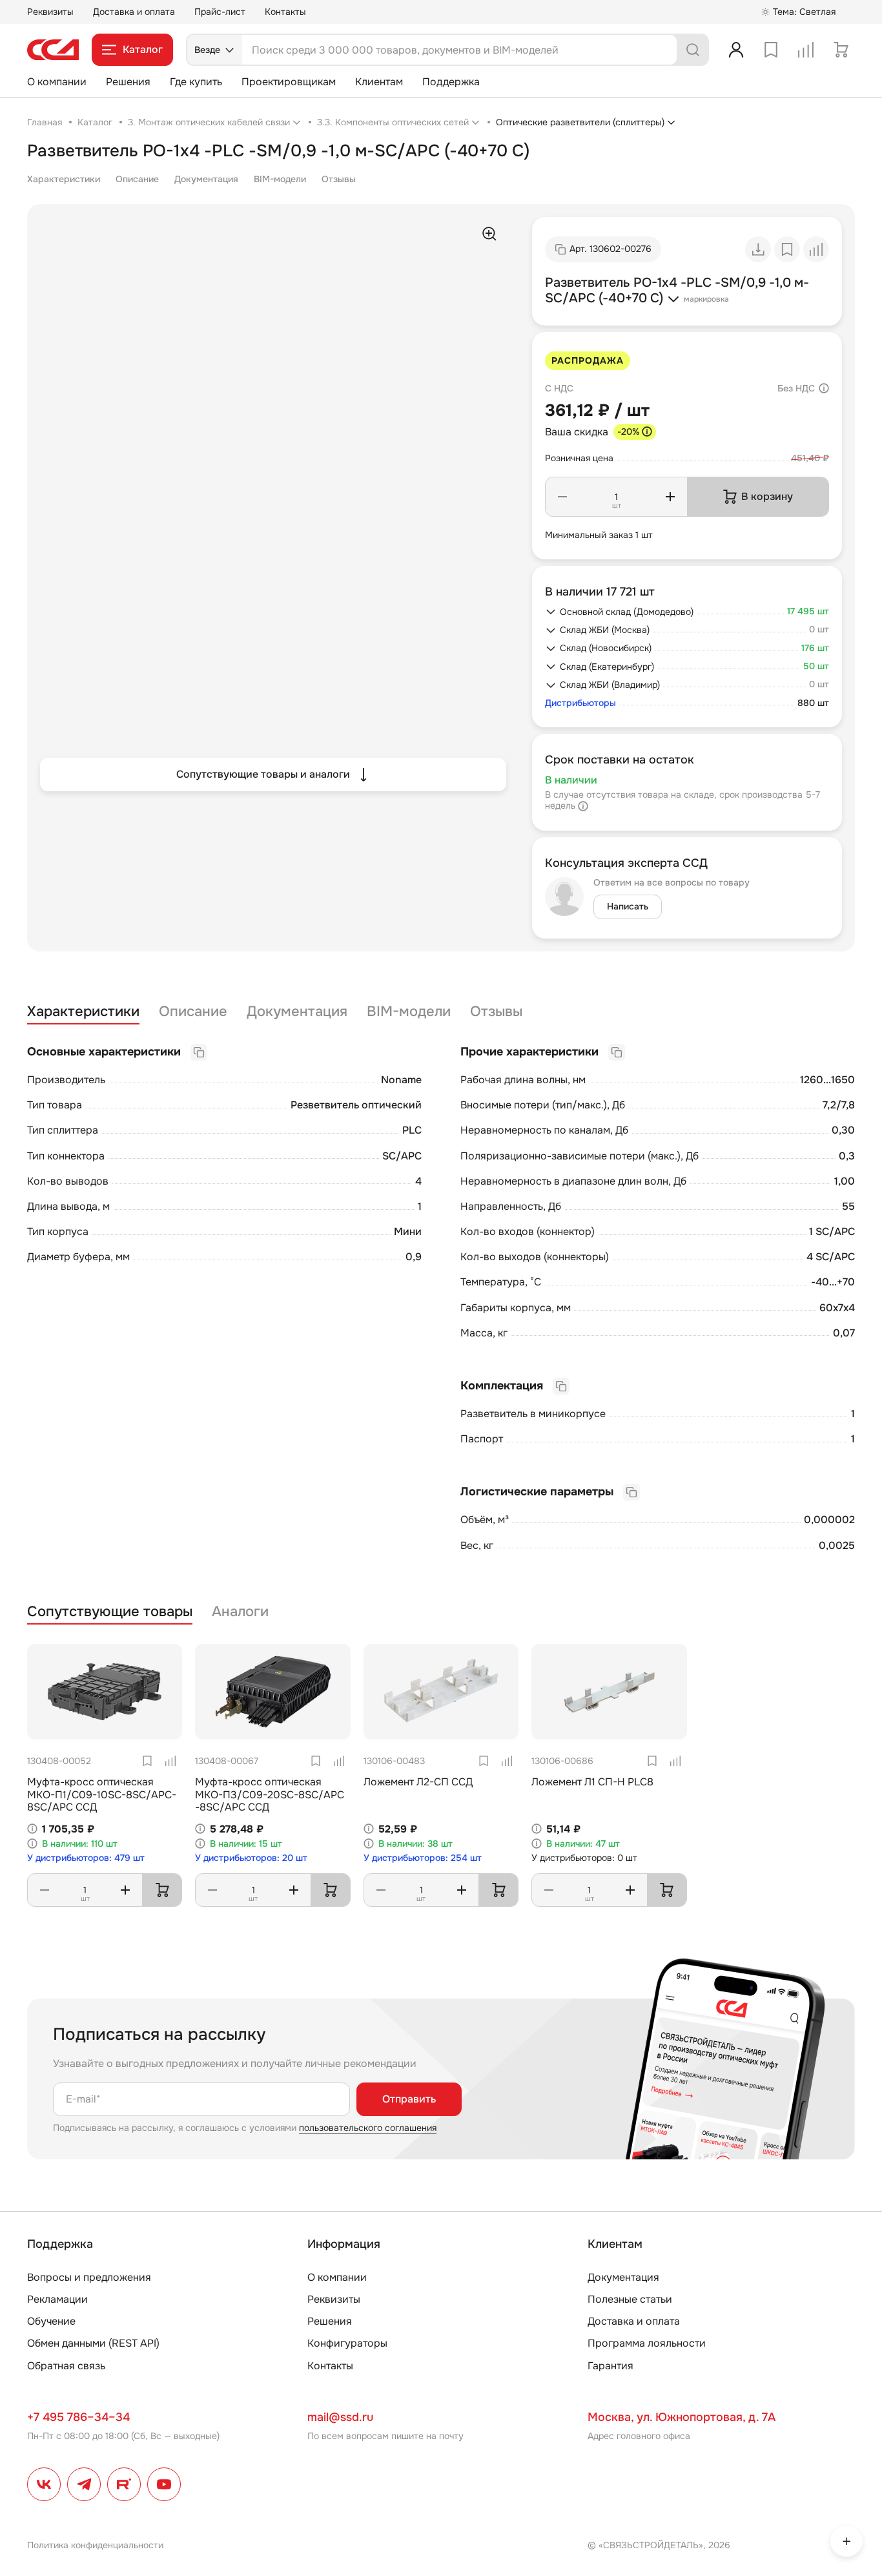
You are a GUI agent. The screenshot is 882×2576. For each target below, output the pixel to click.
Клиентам (379, 82)
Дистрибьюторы (580, 703)
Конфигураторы (347, 2343)
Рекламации (57, 2299)
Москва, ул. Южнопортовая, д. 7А (682, 2417)
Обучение (51, 2321)
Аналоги (240, 1612)
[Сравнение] (806, 50)
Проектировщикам (289, 82)
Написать (628, 906)
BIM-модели (280, 179)
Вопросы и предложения (89, 2277)
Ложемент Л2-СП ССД (418, 1782)
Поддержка (451, 82)
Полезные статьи (630, 2299)
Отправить (409, 2099)
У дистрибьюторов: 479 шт (86, 1858)
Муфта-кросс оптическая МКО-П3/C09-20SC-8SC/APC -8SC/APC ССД (270, 1794)
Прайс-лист (220, 12)
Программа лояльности (647, 2343)
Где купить (196, 82)
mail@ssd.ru (340, 2417)
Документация (206, 179)
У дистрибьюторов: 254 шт (423, 1858)
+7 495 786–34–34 (78, 2417)
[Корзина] (841, 50)
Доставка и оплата (134, 12)
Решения (128, 82)
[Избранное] (771, 50)
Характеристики (64, 179)
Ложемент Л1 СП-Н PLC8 (592, 1782)
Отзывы (339, 179)
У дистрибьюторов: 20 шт (251, 1858)
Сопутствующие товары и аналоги (263, 774)
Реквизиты (50, 12)
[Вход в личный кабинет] (736, 50)
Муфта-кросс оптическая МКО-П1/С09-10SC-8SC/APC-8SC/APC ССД (102, 1794)
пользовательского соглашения (368, 2128)
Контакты (285, 12)
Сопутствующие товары (110, 1612)
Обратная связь (66, 2366)
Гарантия (610, 2366)
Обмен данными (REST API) (93, 2343)
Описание (137, 179)
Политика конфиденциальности (95, 2545)
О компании (57, 82)
